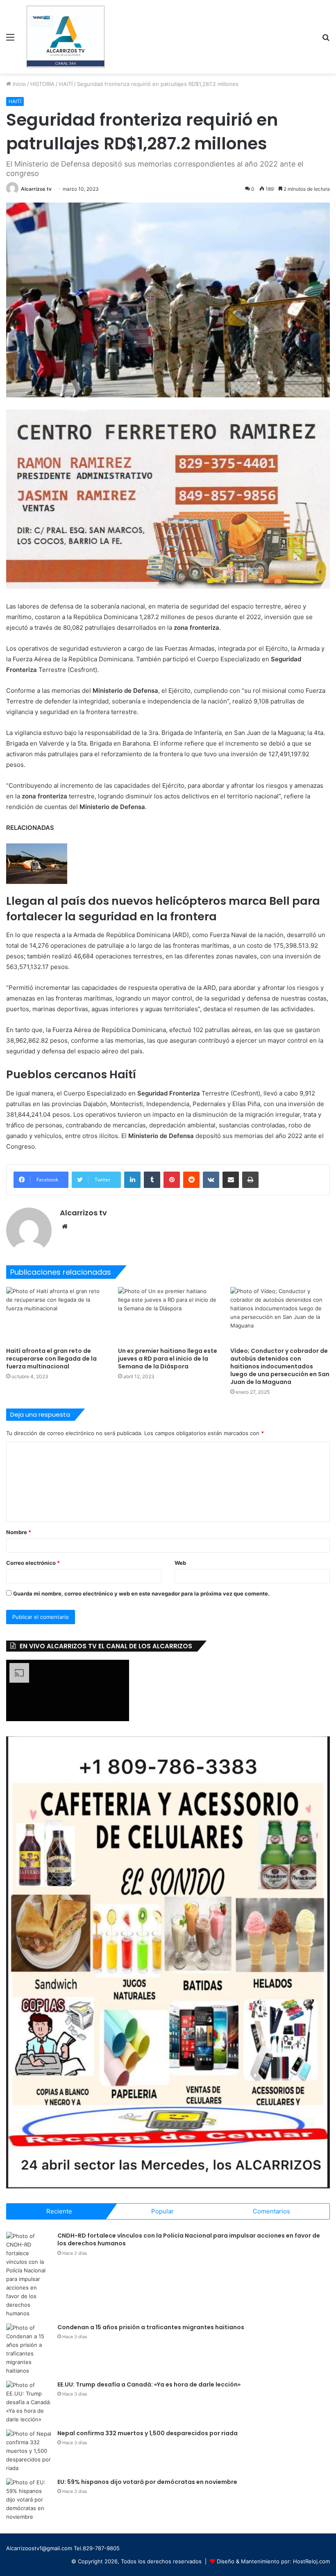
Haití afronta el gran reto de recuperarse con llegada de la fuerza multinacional (51, 1359)
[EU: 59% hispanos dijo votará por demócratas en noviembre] (29, 2500)
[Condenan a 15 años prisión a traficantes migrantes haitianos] (29, 2349)
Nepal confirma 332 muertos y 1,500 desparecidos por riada (148, 2433)
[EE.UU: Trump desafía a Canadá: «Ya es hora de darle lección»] (29, 2402)
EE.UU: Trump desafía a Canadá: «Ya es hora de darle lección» (149, 2384)
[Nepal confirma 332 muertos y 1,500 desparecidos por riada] (29, 2451)
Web (180, 1563)
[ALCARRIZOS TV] (66, 37)
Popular (162, 2211)
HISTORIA (42, 84)
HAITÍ (66, 84)
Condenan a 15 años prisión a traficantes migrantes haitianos (151, 2327)
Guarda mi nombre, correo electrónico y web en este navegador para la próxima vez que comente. (141, 1593)
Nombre (19, 1532)
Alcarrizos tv (36, 189)
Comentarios (271, 2211)
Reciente (59, 2211)
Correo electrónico (33, 1563)
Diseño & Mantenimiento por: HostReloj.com (273, 2561)
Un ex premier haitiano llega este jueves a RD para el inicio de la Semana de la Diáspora (168, 1359)
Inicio (18, 84)
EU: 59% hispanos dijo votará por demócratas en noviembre (147, 2482)
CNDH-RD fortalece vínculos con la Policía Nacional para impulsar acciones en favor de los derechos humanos (189, 2240)
